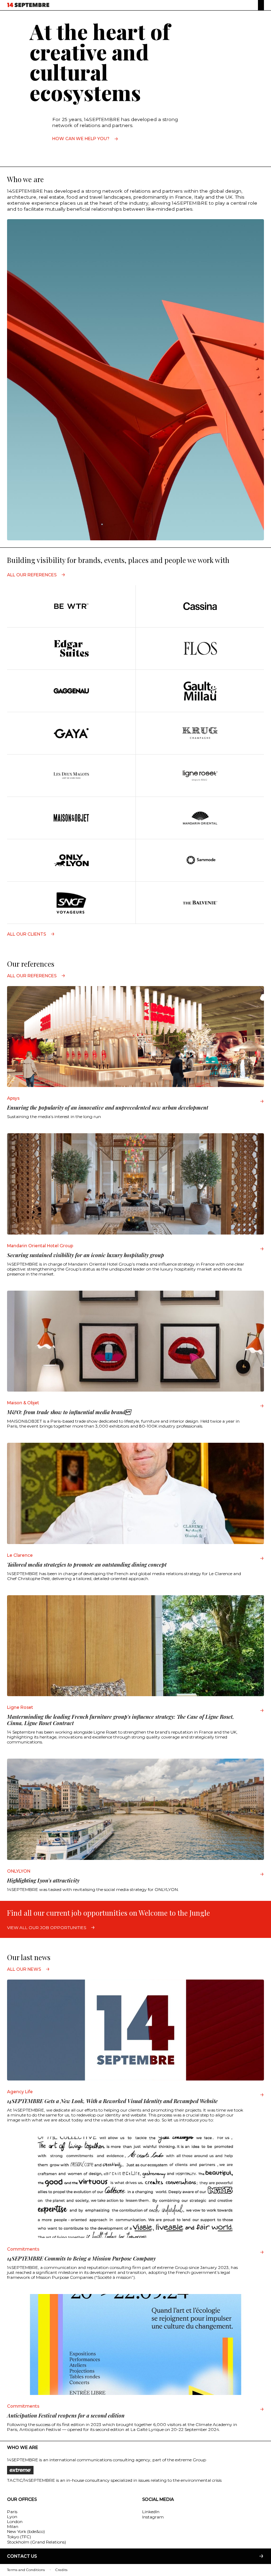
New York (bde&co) (26, 2531)
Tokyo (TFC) (19, 2537)
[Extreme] (135, 2470)
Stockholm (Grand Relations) (37, 2542)
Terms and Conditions (26, 2570)
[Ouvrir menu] (261, 5)
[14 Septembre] (28, 5)
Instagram (153, 2517)
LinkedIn (151, 2512)
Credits (61, 2570)
